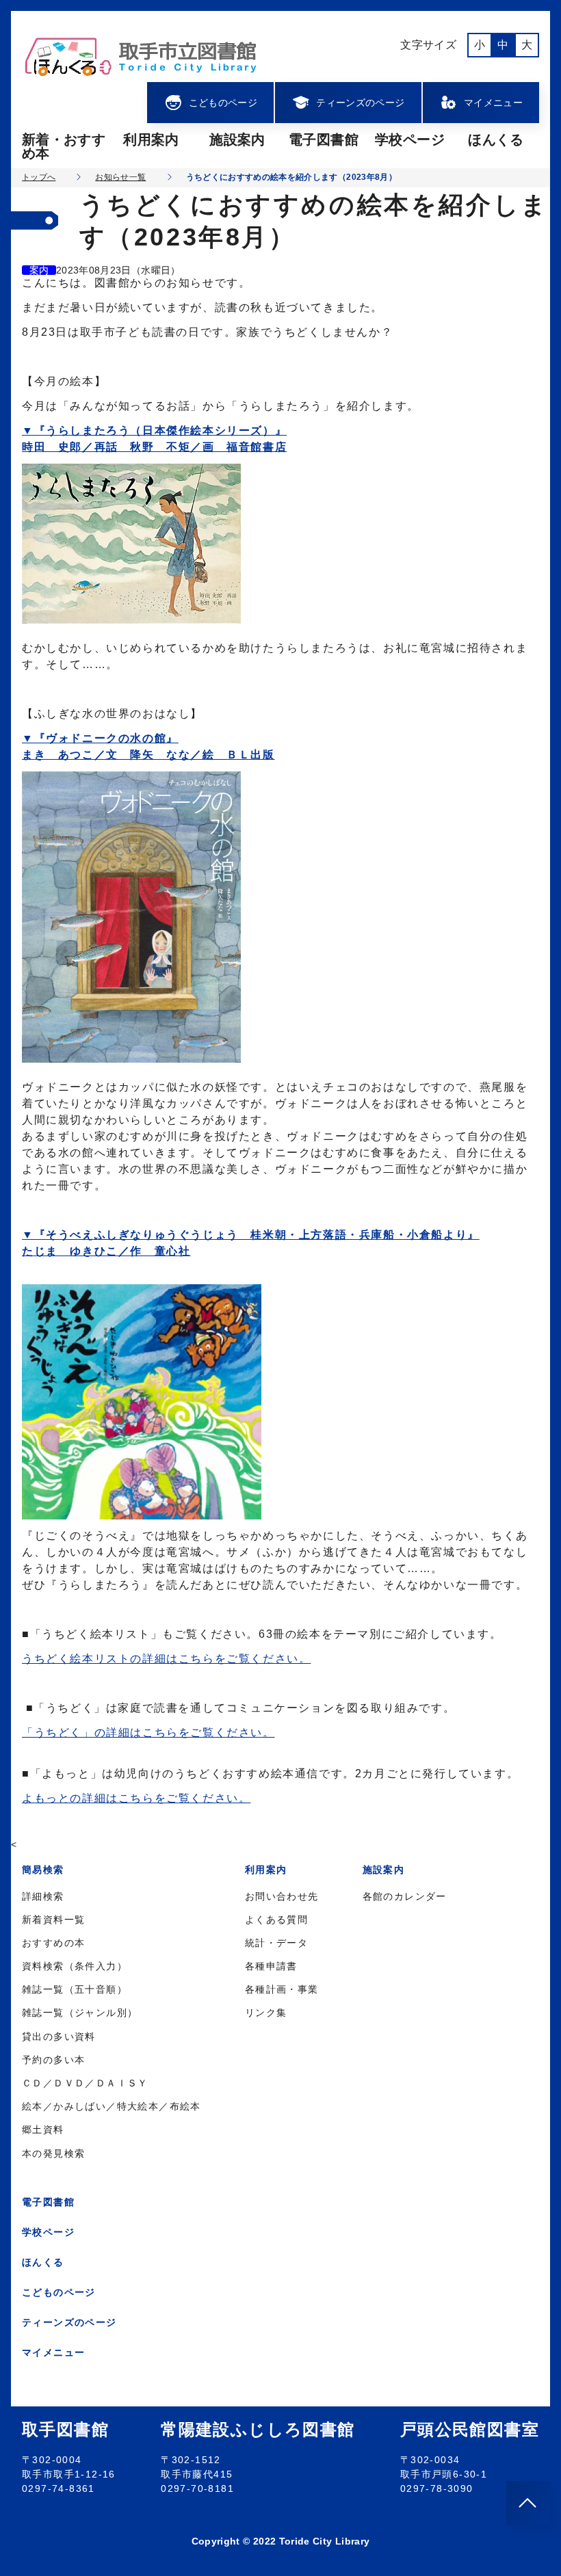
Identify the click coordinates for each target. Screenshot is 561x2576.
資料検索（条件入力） (75, 1966)
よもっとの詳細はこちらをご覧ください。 (136, 1798)
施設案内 (237, 140)
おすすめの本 (53, 1943)
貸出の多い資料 (59, 2036)
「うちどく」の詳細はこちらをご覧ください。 (148, 1732)
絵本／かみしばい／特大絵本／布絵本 (112, 2106)
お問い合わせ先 (282, 1896)
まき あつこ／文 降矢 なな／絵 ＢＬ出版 (148, 755)
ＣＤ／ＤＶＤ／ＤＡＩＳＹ (85, 2083)
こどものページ (223, 103)
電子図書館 (324, 140)
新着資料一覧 (53, 1920)
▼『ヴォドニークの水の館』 (100, 738)
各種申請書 (271, 1966)
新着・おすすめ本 (64, 146)
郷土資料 (43, 2129)
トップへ (39, 177)
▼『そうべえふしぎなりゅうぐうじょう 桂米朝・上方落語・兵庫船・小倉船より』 (251, 1235)
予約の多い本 (53, 2060)
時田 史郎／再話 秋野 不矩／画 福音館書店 (154, 447)
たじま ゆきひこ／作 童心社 (106, 1251)
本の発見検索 (53, 2153)
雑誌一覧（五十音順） (75, 1989)
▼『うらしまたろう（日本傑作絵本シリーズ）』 (154, 430)
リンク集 (266, 2013)
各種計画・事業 (282, 1989)
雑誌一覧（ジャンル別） (80, 2013)
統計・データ (276, 1943)
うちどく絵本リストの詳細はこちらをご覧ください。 (166, 1659)
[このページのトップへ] (528, 2503)
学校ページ (410, 140)
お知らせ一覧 (120, 177)
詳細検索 (43, 1896)
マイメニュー (493, 103)
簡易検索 (43, 1870)
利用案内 (151, 140)
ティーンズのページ (360, 103)
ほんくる (496, 140)
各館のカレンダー (405, 1896)
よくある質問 (276, 1920)
